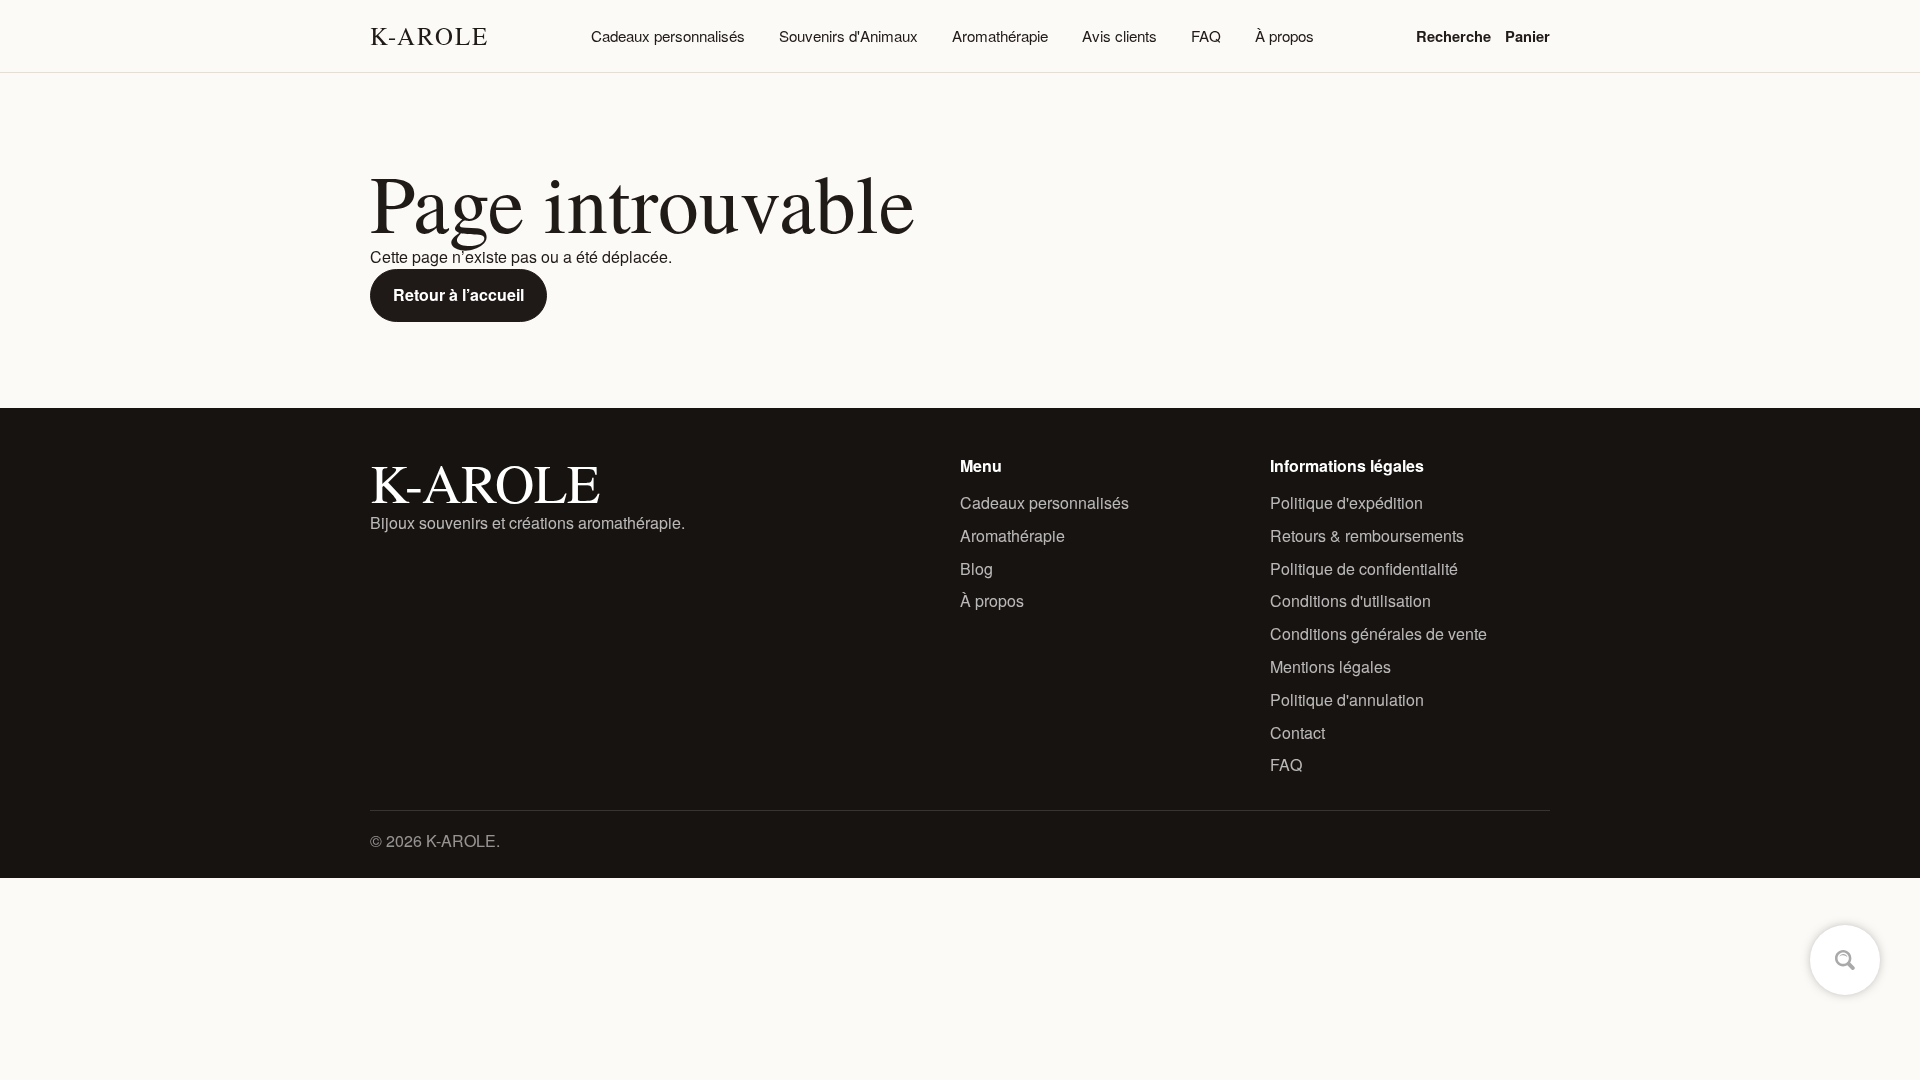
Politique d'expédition (1346, 502)
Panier (1527, 36)
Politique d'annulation (1347, 699)
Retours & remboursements (1367, 535)
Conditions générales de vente (1378, 633)
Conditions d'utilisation (1350, 600)
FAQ (1206, 35)
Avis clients (1119, 35)
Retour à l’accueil (458, 294)
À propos (1284, 35)
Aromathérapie (1000, 35)
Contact (1297, 732)
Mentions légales (1330, 666)
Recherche (1453, 36)
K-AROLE (429, 35)
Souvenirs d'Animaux (848, 35)
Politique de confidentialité (1364, 568)
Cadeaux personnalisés (668, 35)
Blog (976, 568)
